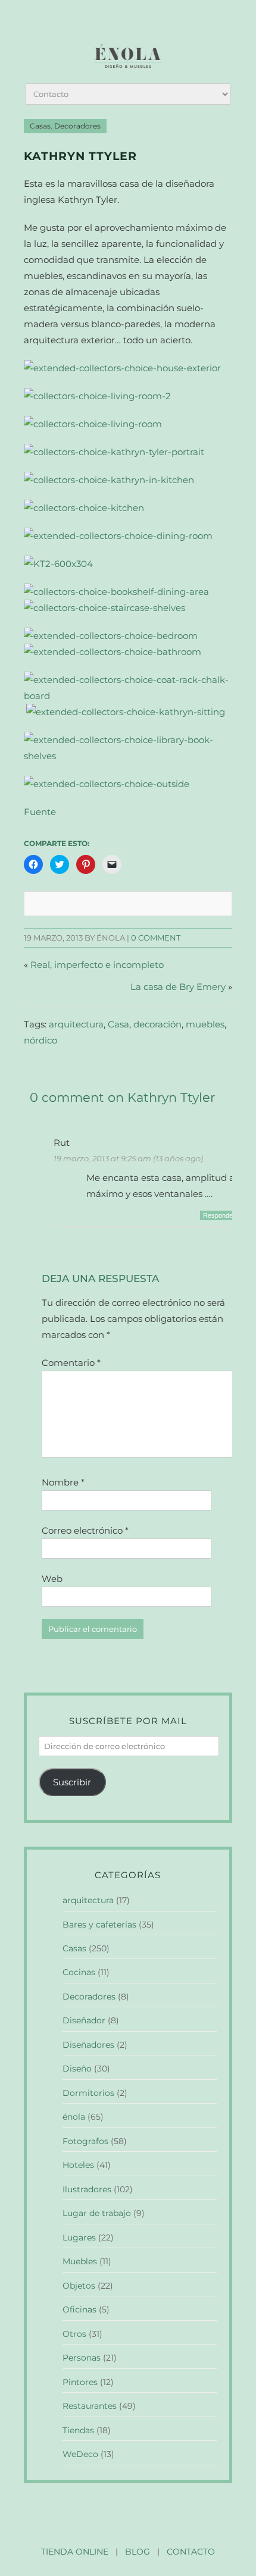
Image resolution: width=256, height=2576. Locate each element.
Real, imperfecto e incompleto (97, 965)
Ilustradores (87, 2189)
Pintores (80, 2382)
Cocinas (79, 1972)
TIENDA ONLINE (75, 2552)
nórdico (40, 1040)
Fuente (40, 812)
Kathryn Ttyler (80, 156)
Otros (74, 2334)
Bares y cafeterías (99, 1925)
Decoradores (77, 126)
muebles (205, 1024)
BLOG (138, 2552)
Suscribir (72, 1782)
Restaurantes (90, 2406)
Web (52, 1579)
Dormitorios (88, 2093)
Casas (40, 126)
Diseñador (84, 2020)
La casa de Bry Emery (178, 987)
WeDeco (80, 2454)
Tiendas (78, 2430)
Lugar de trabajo (97, 2213)
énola (74, 2117)
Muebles (80, 2261)
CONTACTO (191, 2552)
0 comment (156, 938)
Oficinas (79, 2309)
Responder (219, 1215)
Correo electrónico (85, 1530)
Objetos (79, 2286)
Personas (82, 2358)
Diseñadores (88, 2045)
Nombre (63, 1482)
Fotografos (85, 2141)
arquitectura (76, 1024)
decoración (157, 1024)
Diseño (77, 2069)
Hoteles (78, 2165)
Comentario (71, 1363)
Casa (118, 1024)
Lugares (79, 2237)
